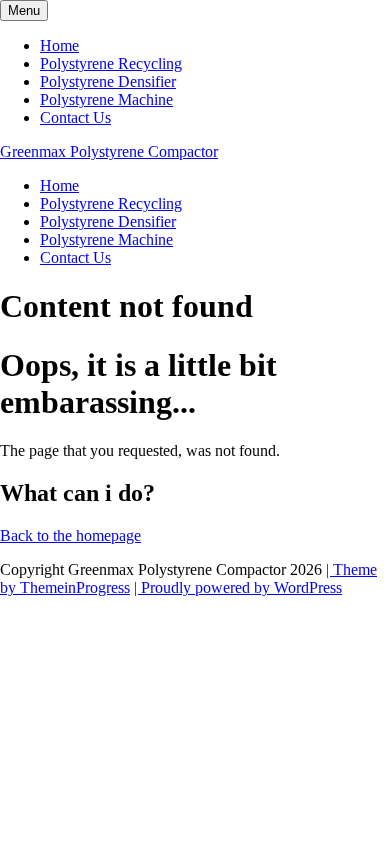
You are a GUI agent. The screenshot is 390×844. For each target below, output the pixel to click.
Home (59, 45)
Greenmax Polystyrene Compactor (109, 151)
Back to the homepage (70, 535)
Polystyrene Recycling (111, 63)
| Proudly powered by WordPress (238, 587)
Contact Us (75, 117)
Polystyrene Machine (106, 99)
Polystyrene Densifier (108, 81)
